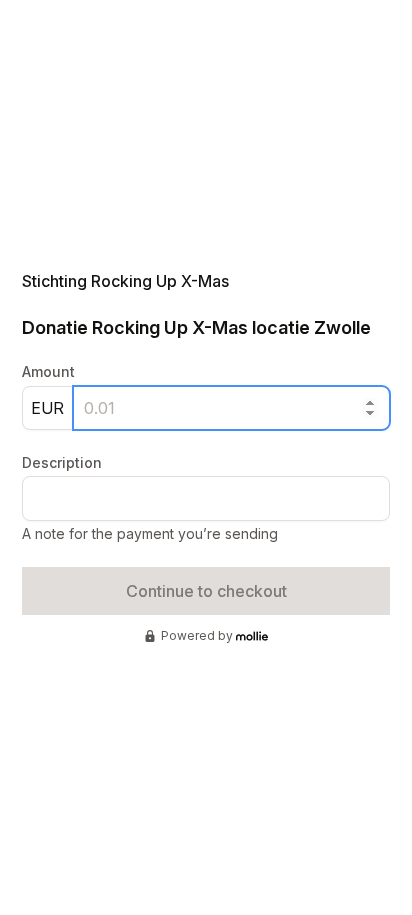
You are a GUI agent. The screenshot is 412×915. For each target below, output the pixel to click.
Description (62, 462)
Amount (48, 371)
